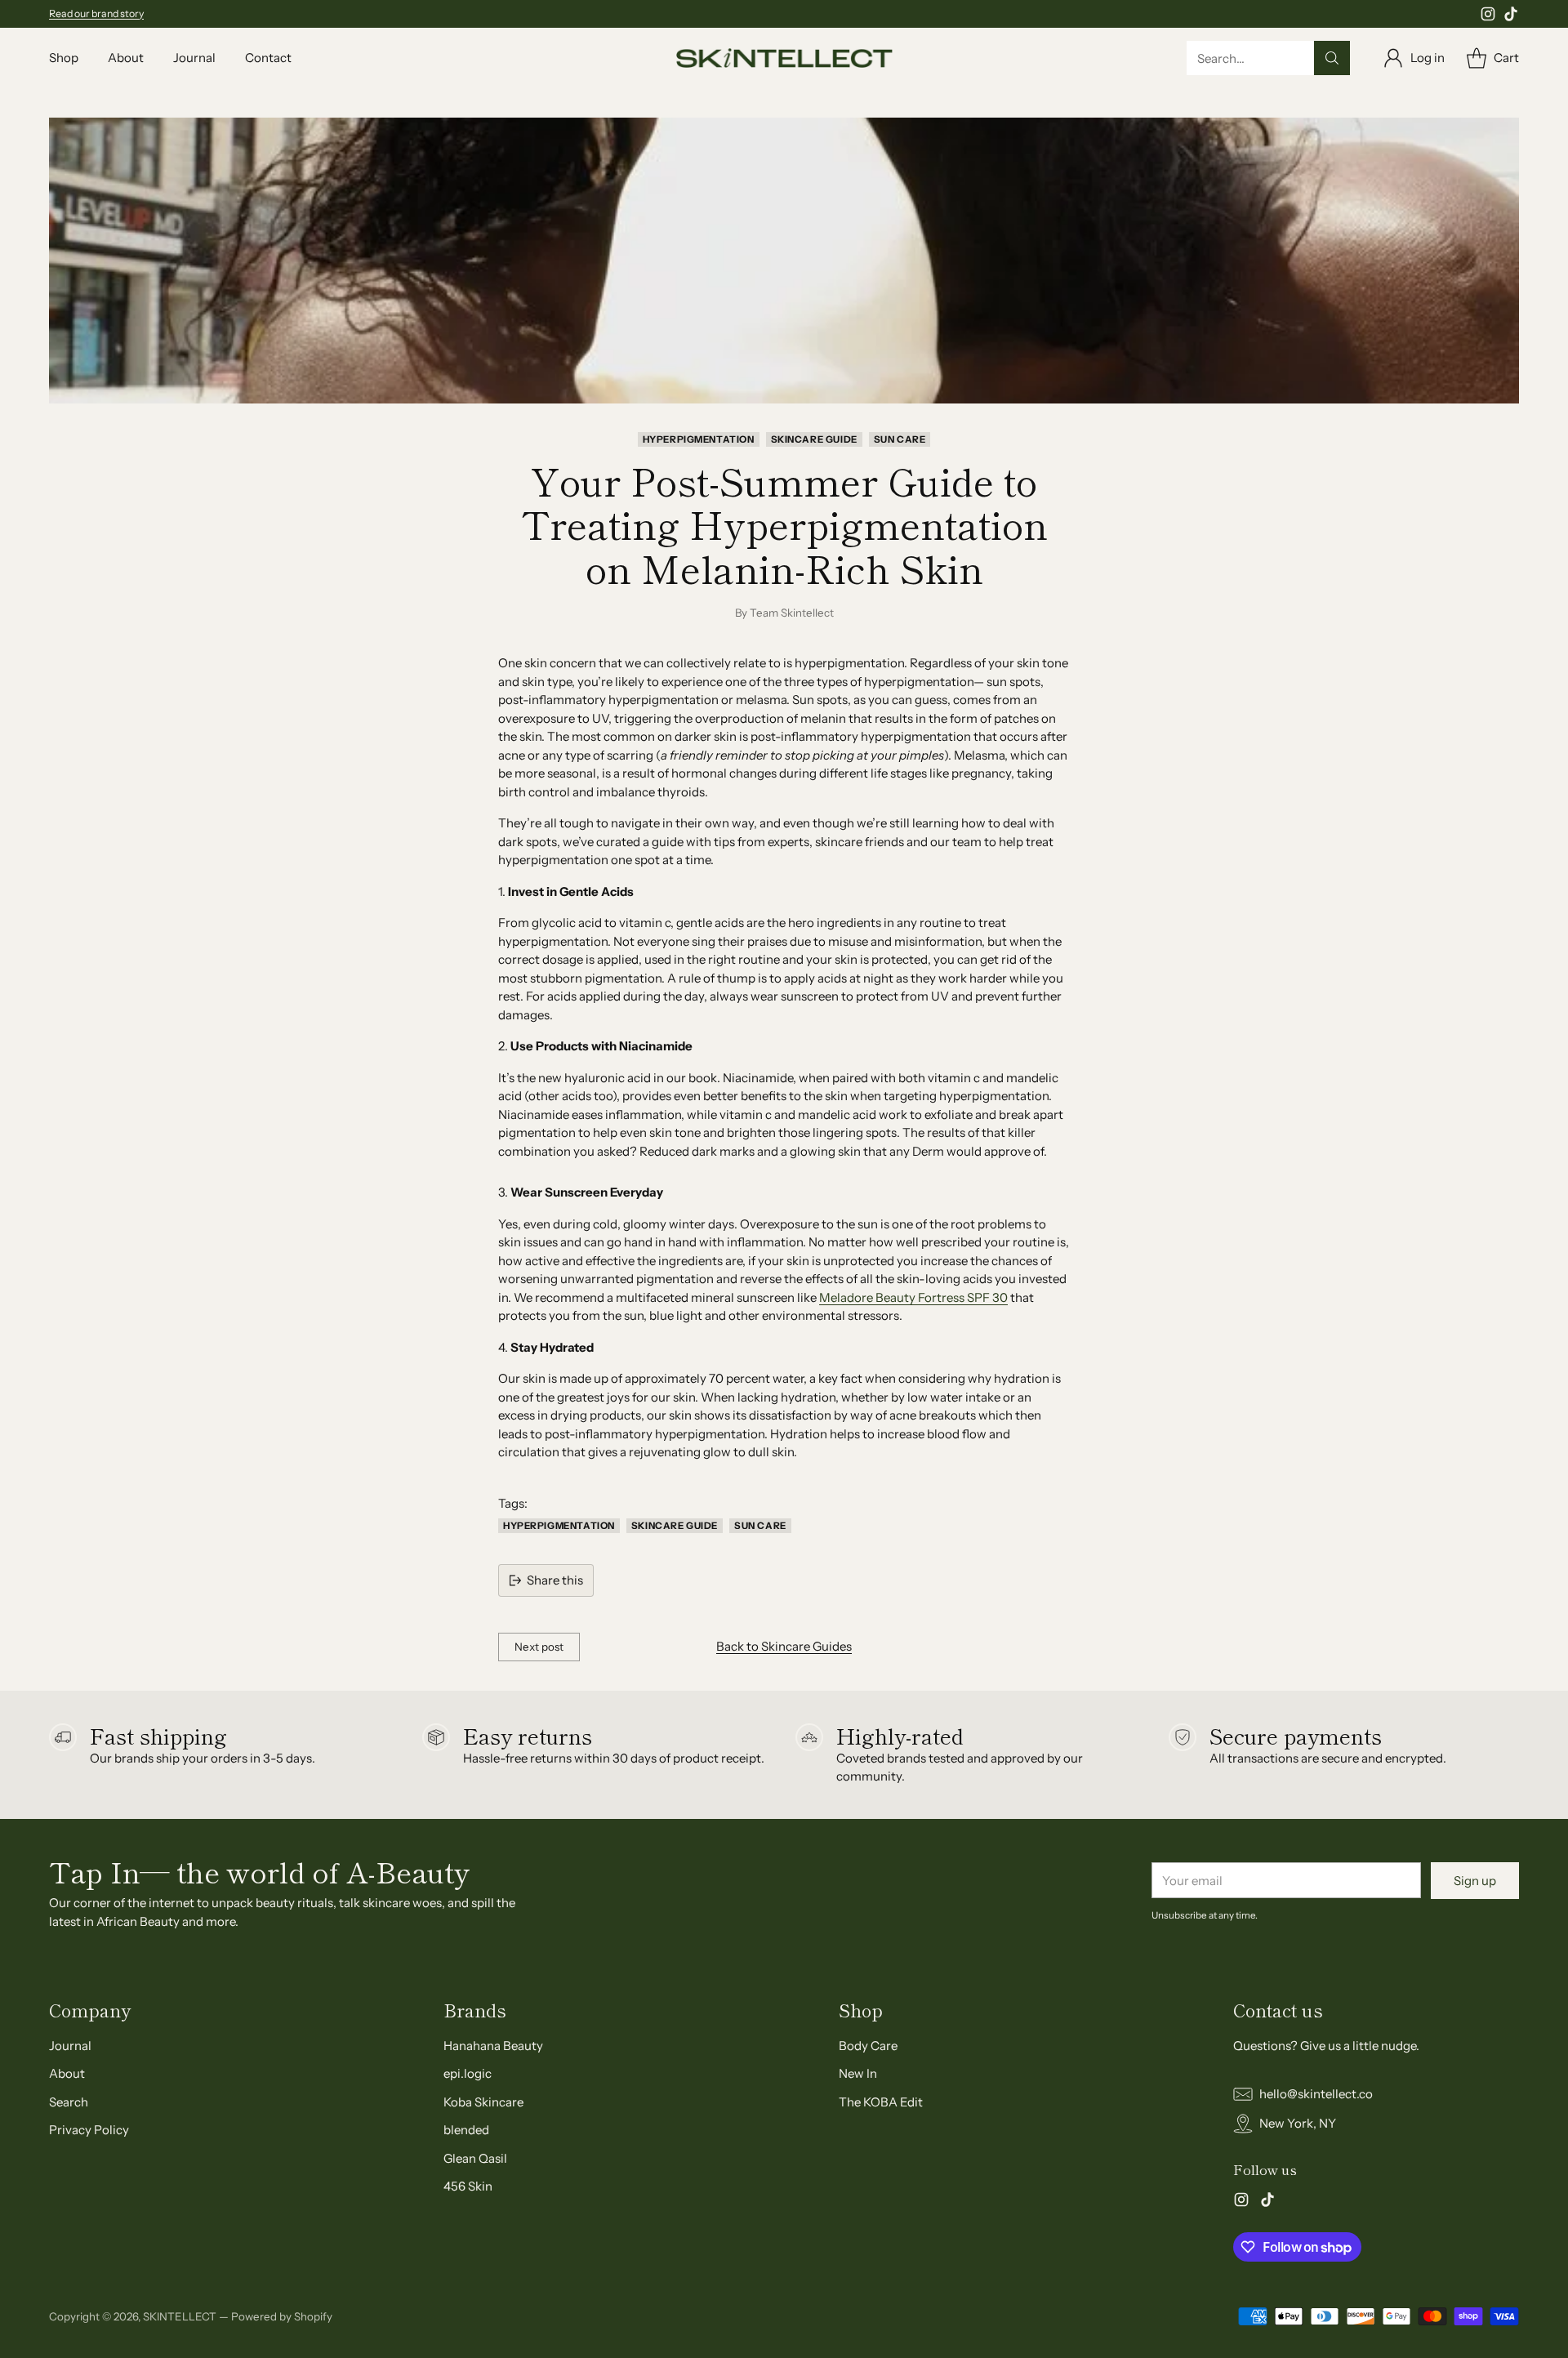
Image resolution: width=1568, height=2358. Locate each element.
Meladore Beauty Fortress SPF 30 (913, 1297)
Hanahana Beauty (493, 2046)
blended (466, 2130)
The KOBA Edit (881, 2102)
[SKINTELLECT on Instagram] (1488, 17)
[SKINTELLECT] (784, 58)
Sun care (900, 439)
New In (858, 2073)
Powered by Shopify (282, 2316)
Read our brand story (96, 13)
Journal (70, 2046)
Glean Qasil (475, 2158)
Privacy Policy (89, 2130)
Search (69, 2102)
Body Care (868, 2046)
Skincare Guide (814, 439)
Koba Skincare (483, 2102)
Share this (555, 1580)
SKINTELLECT (180, 2316)
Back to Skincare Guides (784, 1646)
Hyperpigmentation (699, 439)
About (67, 2073)
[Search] (1332, 58)
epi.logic (468, 2073)
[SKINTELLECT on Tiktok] (1511, 17)
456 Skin (468, 2186)
